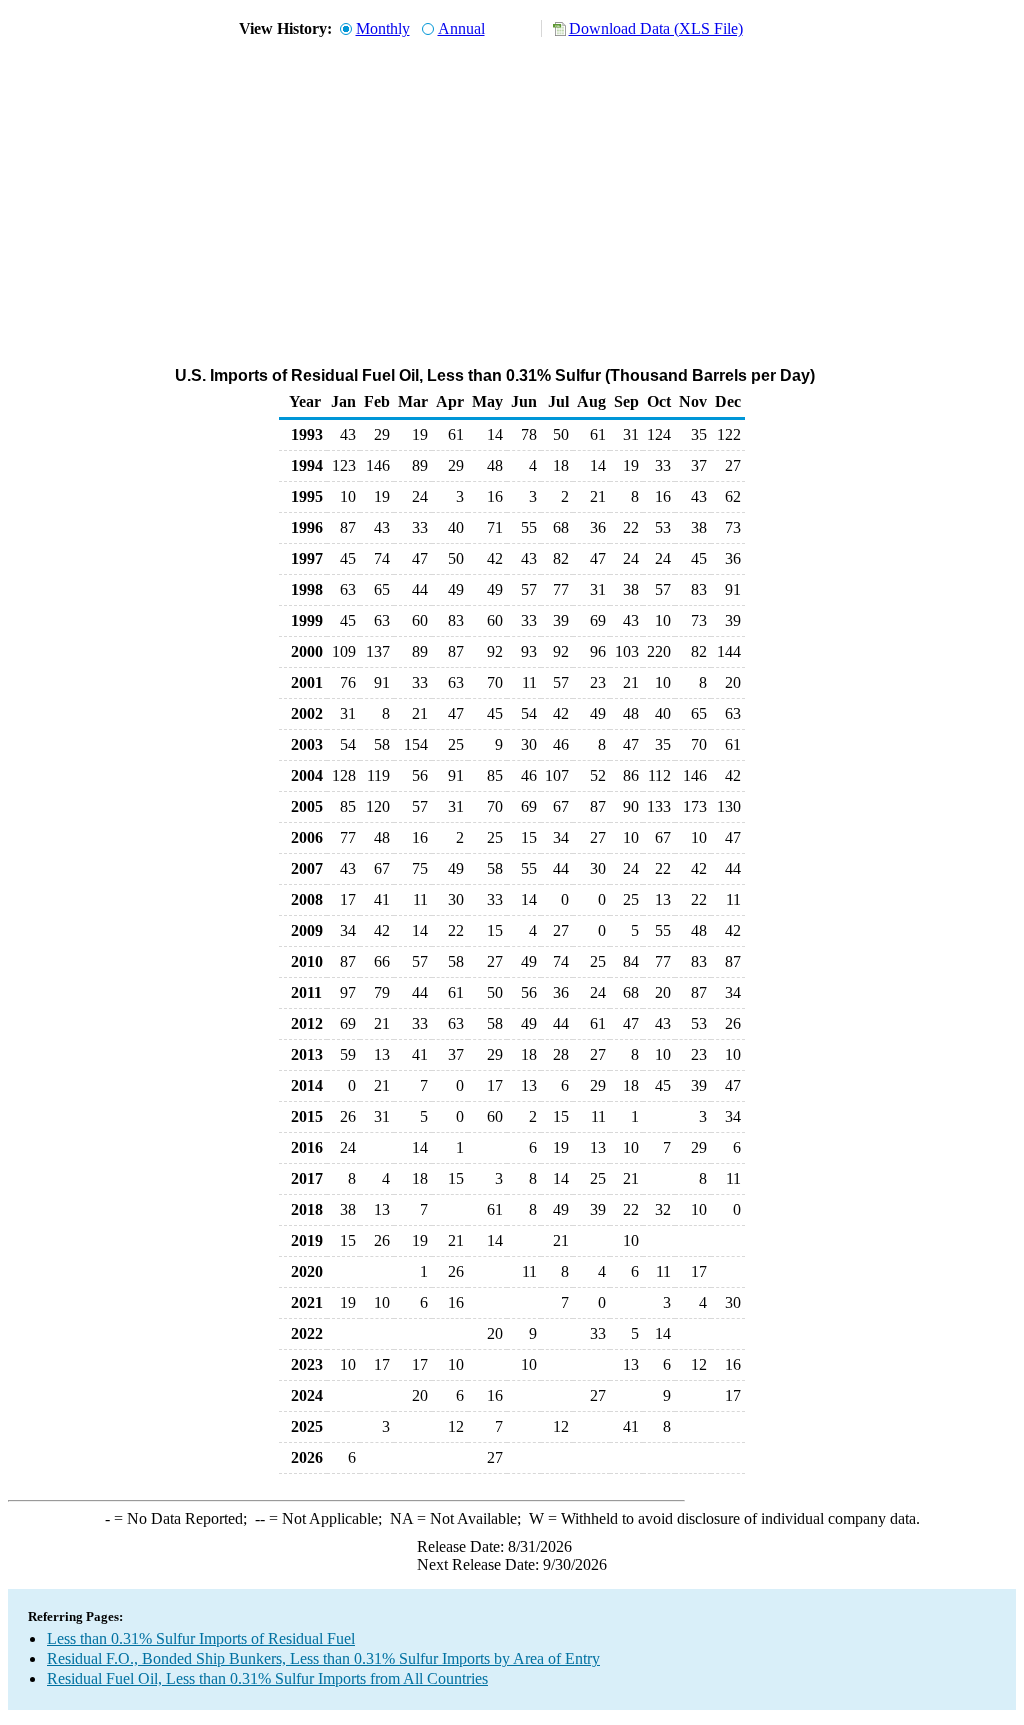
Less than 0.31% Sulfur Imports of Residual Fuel (201, 1638)
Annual (461, 28)
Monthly (383, 28)
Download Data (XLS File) (656, 28)
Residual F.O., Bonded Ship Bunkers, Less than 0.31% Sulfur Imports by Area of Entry (323, 1658)
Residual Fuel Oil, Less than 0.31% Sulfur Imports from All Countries (267, 1678)
